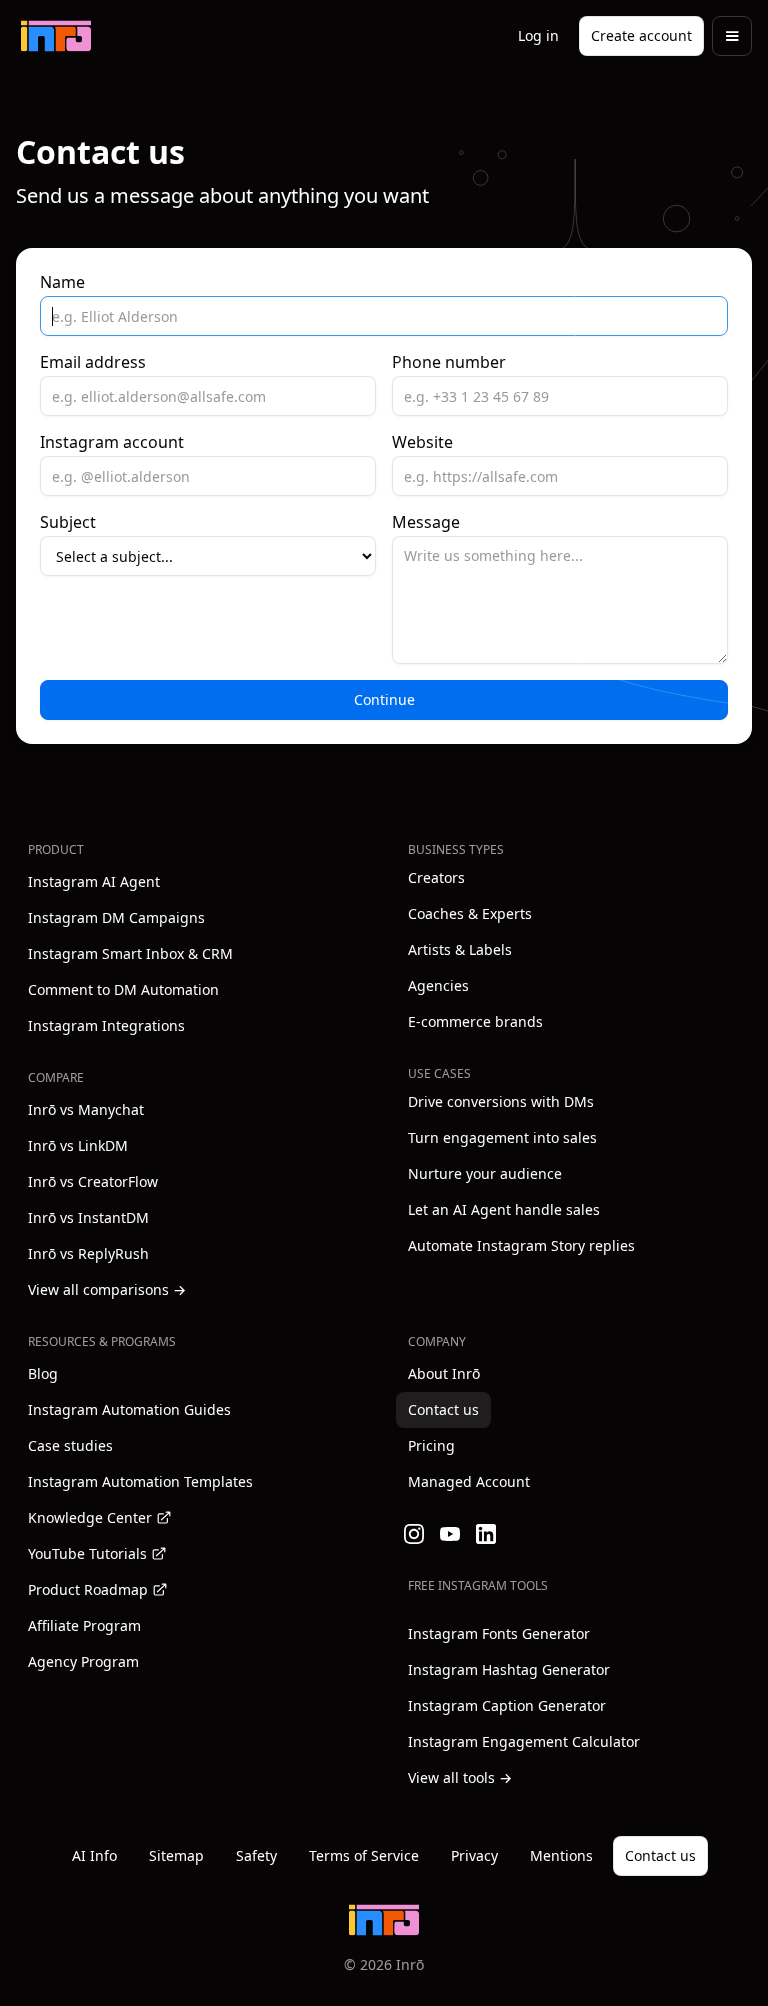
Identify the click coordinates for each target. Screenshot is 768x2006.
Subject (68, 522)
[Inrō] (56, 36)
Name (62, 282)
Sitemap (176, 1855)
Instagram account (112, 442)
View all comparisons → (107, 1289)
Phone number (449, 362)
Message (426, 522)
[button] (732, 36)
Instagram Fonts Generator (499, 1633)
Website (422, 442)
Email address (93, 362)
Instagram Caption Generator (507, 1705)
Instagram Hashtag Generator (509, 1669)
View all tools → (460, 1777)
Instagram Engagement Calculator (524, 1741)
